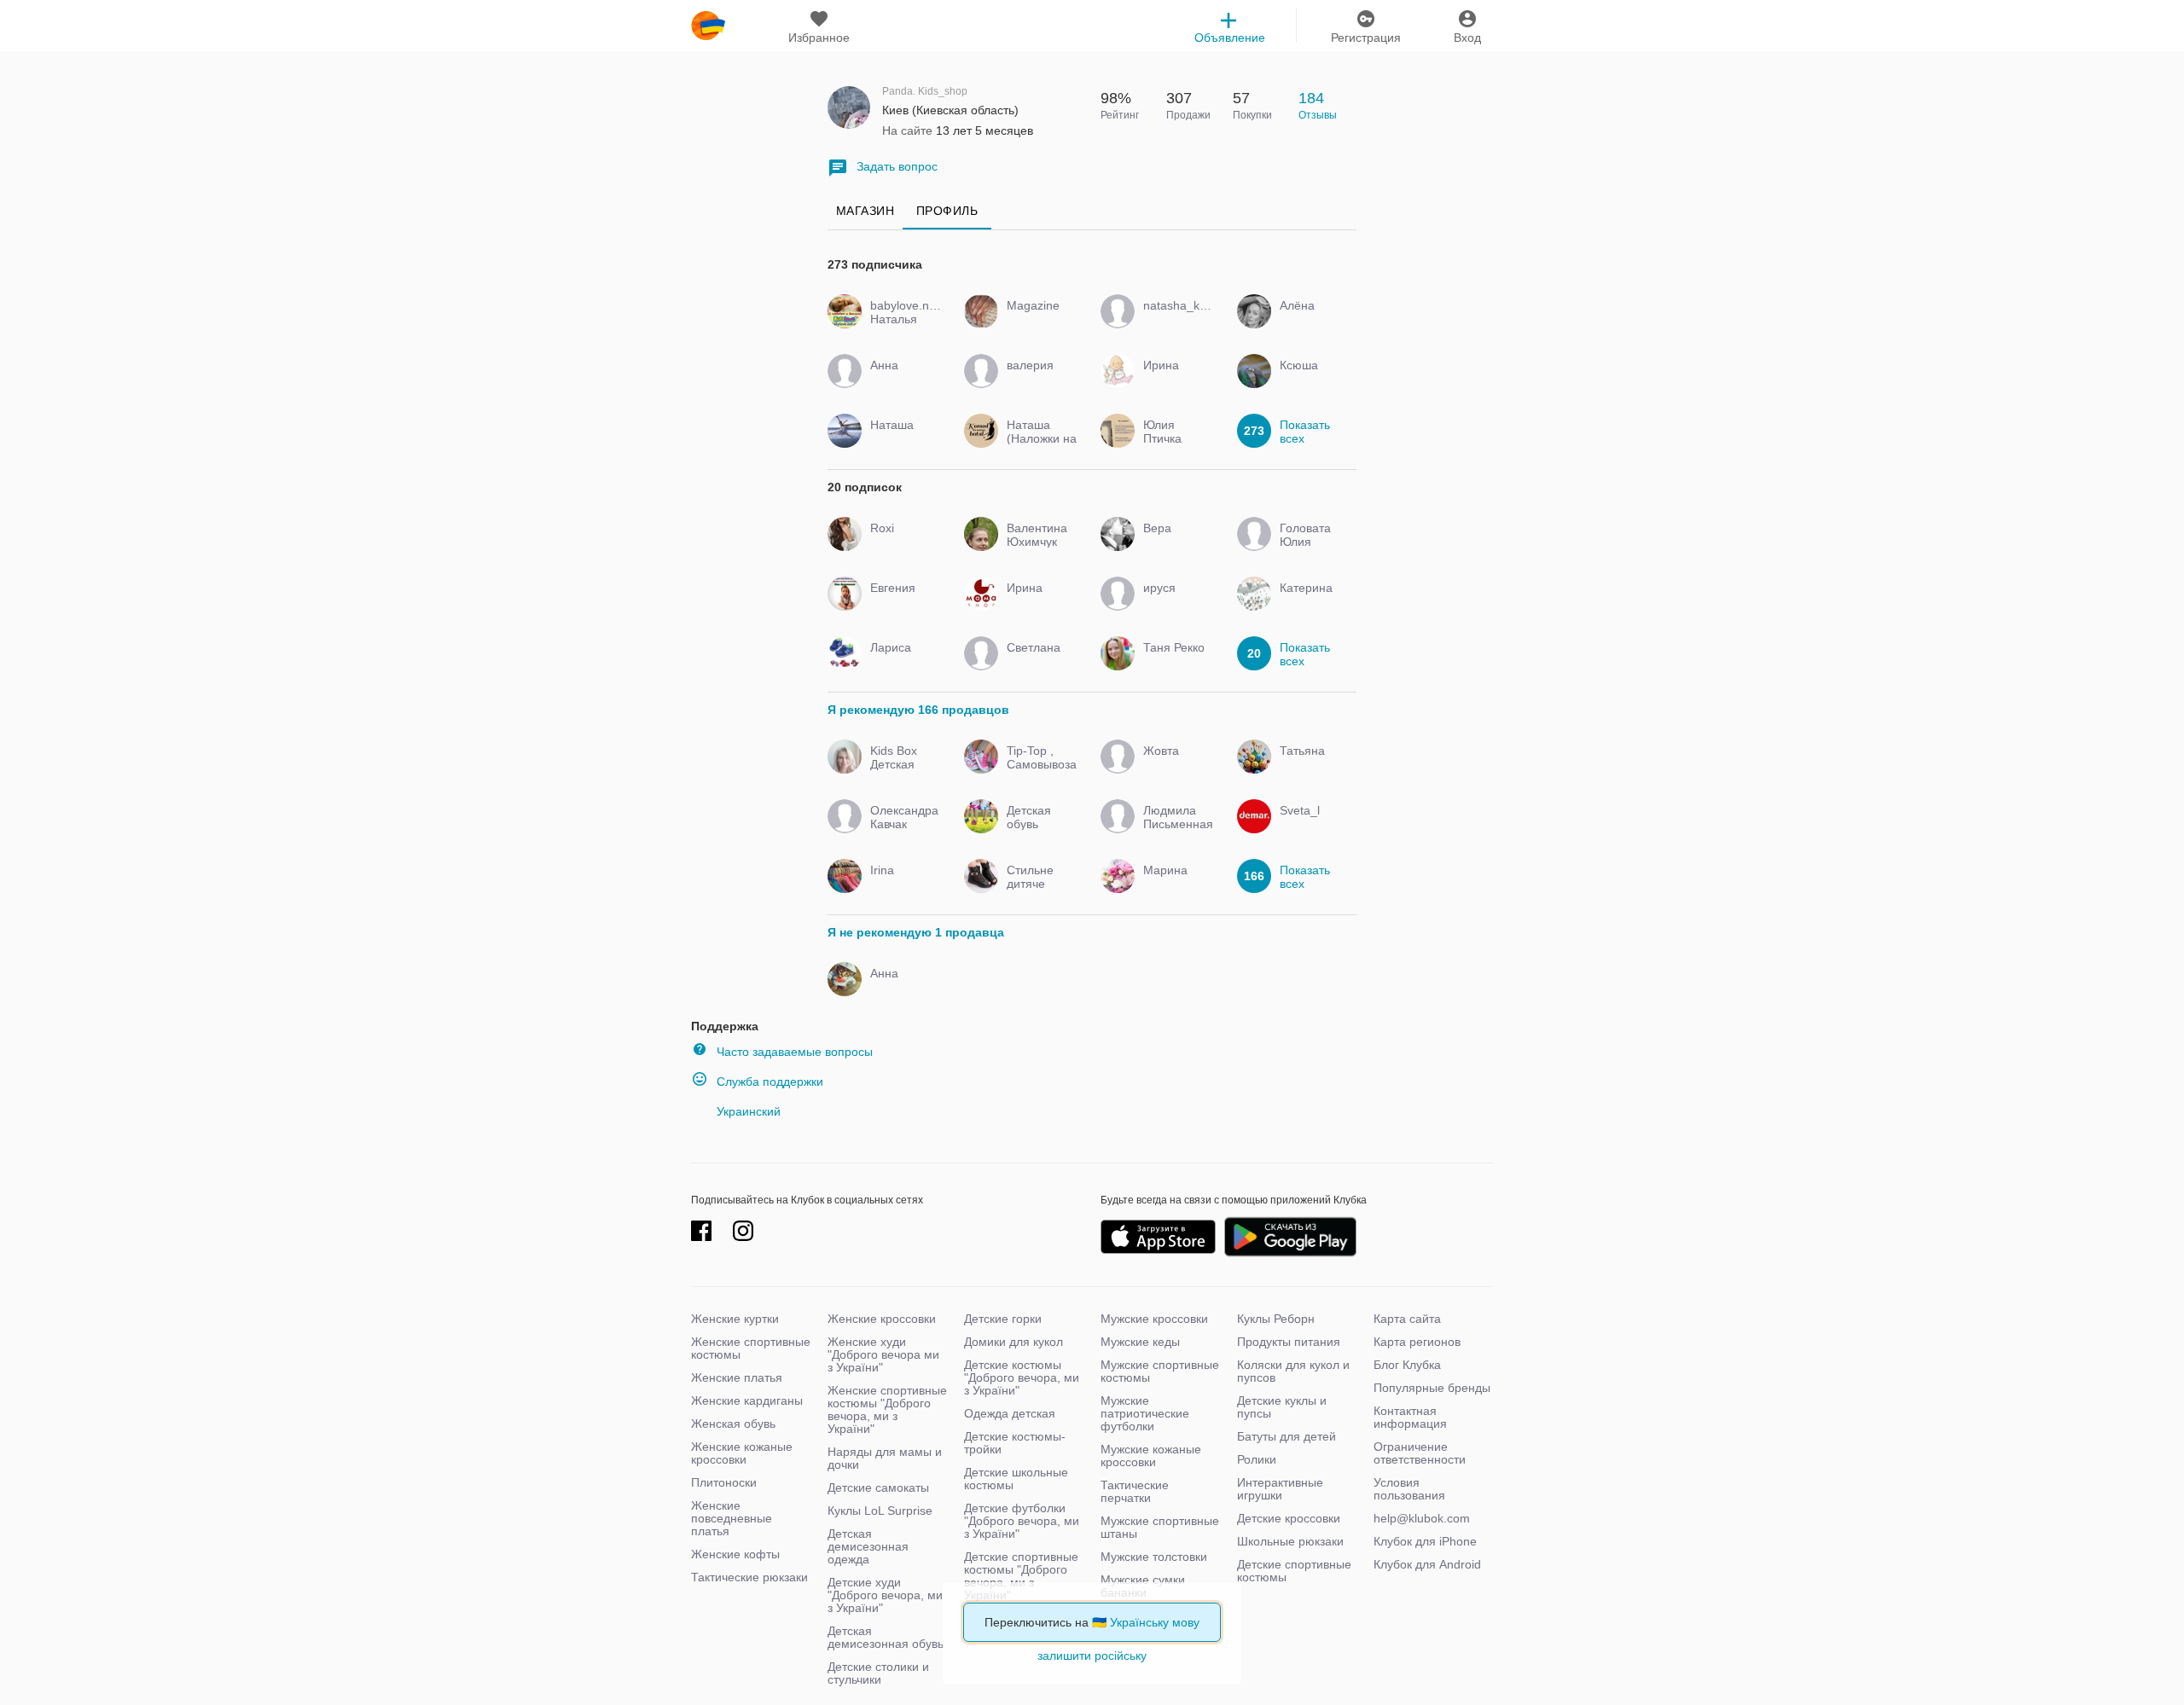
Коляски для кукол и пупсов (1293, 1371)
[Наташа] (902, 440)
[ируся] (1175, 603)
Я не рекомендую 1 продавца (916, 932)
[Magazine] (1039, 321)
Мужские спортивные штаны (1160, 1527)
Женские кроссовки (882, 1319)
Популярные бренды (1432, 1388)
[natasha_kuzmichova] (1175, 321)
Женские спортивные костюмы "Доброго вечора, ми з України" (887, 1409)
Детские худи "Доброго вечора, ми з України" (885, 1595)
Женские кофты (735, 1554)
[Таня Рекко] (1175, 663)
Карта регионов (1417, 1342)
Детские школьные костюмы (1016, 1479)
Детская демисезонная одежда (868, 1546)
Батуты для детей (1287, 1436)
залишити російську (1092, 1656)
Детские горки (1003, 1319)
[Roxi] (902, 543)
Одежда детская (1010, 1413)
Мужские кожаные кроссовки (1151, 1456)
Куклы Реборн (1276, 1319)
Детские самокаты (878, 1488)
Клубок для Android (1427, 1564)
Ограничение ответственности (1420, 1453)
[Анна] (902, 380)
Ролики (1257, 1459)
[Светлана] (1039, 663)
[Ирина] (1175, 380)
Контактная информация (1410, 1417)
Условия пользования (1409, 1489)
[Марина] (1175, 885)
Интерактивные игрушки (1280, 1489)
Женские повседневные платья (732, 1518)
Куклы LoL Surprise (880, 1511)
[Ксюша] (1312, 380)
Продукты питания (1289, 1342)
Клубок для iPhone (1425, 1541)
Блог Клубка (1407, 1365)
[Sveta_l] (1312, 826)
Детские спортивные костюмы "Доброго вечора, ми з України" (1021, 1576)
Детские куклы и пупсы (1282, 1407)
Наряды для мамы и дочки (885, 1458)
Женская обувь (733, 1424)
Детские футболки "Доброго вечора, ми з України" (1022, 1521)
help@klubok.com (1422, 1518)
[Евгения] (902, 603)
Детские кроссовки (1289, 1518)
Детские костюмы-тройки (1015, 1443)
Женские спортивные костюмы (751, 1348)
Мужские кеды (1140, 1342)
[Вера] (1175, 543)
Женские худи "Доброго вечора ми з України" (883, 1354)
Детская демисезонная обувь (886, 1637)
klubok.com (708, 26)
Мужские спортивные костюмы (1160, 1371)
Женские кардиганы (747, 1401)
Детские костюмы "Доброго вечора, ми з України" (1022, 1377)
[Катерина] (1312, 603)
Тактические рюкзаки (749, 1577)
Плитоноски (724, 1482)
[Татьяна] (1312, 766)
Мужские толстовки (1154, 1557)
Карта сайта (1407, 1319)
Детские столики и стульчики (878, 1673)
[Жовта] (1175, 766)
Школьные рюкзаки (1290, 1541)
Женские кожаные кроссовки (742, 1453)
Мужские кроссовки (1154, 1319)
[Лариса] (902, 663)
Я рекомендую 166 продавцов (918, 710)
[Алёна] (1312, 321)
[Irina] (902, 885)
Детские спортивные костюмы (1294, 1571)
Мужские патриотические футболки (1145, 1413)
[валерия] (1039, 380)
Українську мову (1155, 1622)
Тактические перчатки (1135, 1491)
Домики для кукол (1014, 1342)
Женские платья (737, 1377)
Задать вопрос (897, 166)
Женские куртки (735, 1319)
